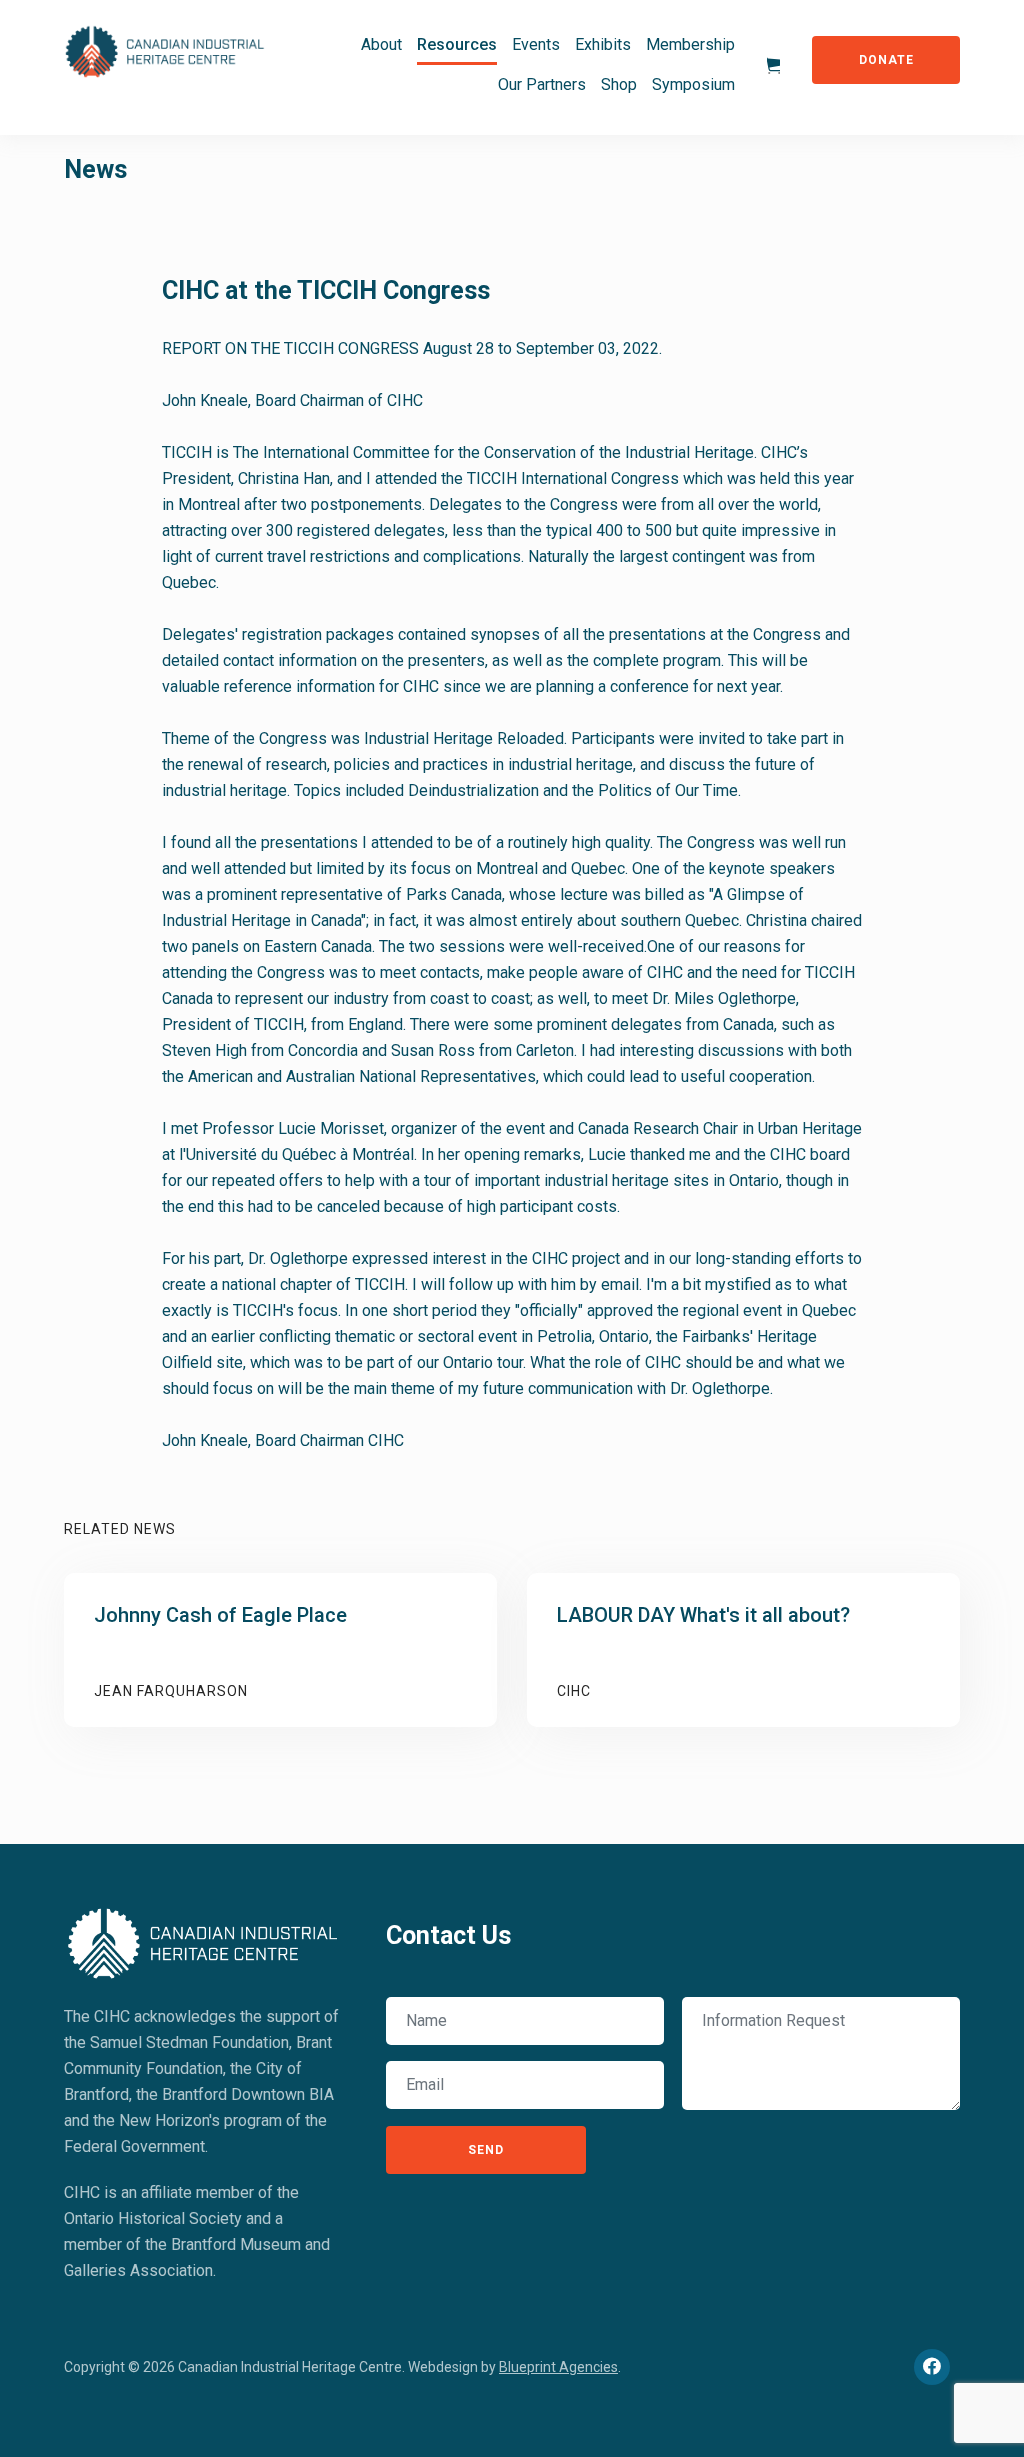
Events (536, 44)
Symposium (693, 84)
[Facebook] (932, 2367)
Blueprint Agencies (558, 2367)
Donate (886, 60)
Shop (619, 84)
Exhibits (603, 44)
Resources (457, 44)
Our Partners (542, 84)
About (381, 44)
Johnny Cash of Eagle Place (220, 1615)
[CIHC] (203, 1940)
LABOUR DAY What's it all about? (703, 1615)
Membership (690, 44)
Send (486, 2150)
